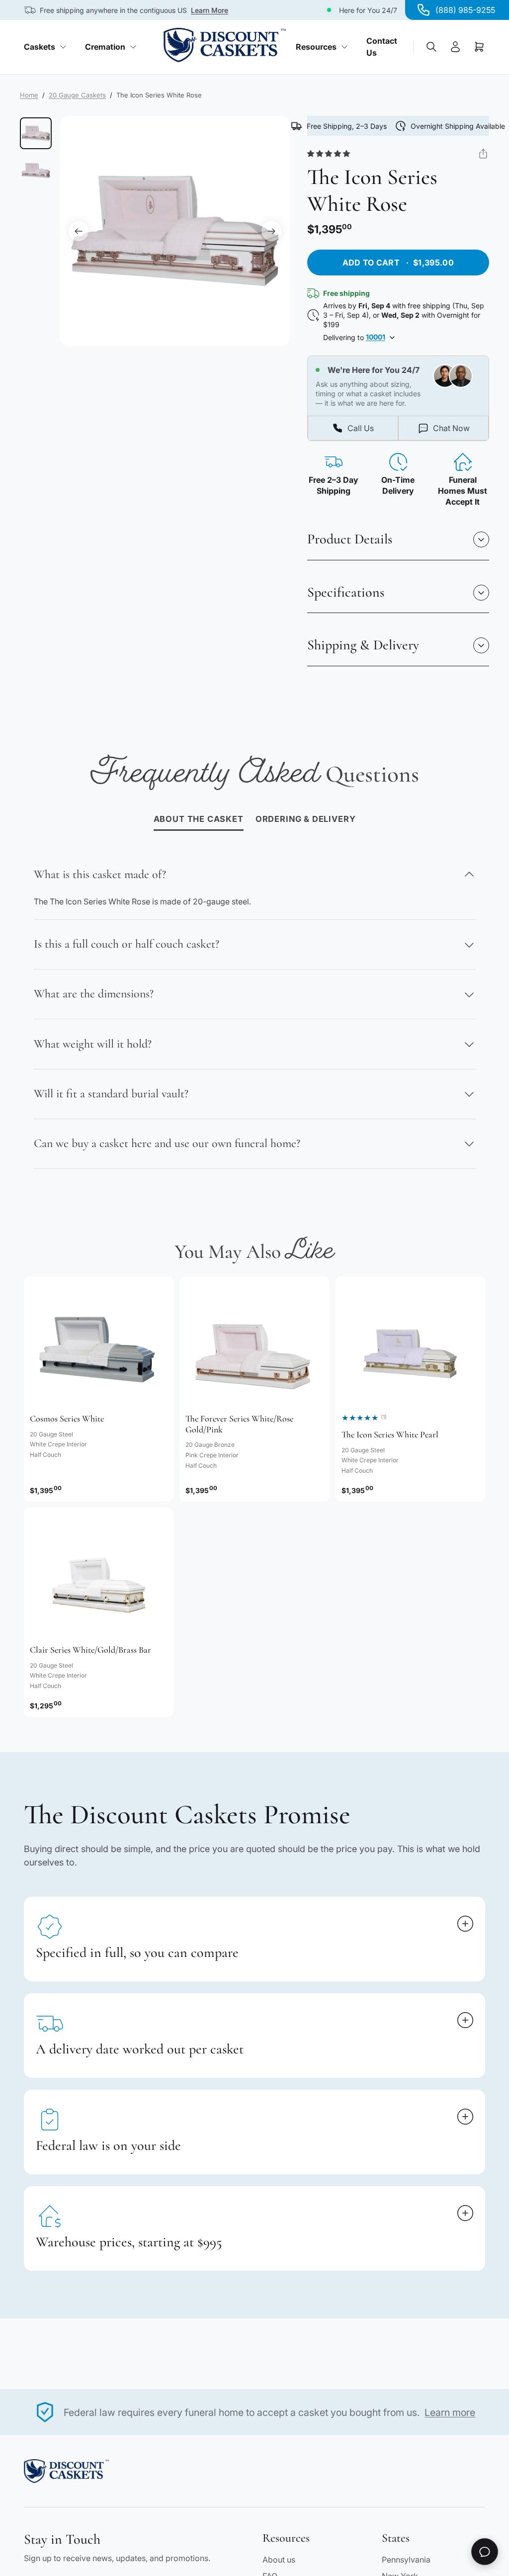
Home (29, 95)
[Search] (431, 47)
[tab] (306, 820)
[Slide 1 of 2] (36, 133)
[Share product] (483, 154)
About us (279, 2560)
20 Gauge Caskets (77, 95)
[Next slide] (271, 231)
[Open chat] (485, 2552)
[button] (345, 154)
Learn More (210, 10)
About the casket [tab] (199, 819)
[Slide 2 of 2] (36, 171)
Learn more (450, 2412)
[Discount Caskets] (225, 45)
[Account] (455, 47)
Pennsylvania (406, 2560)
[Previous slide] (79, 231)
